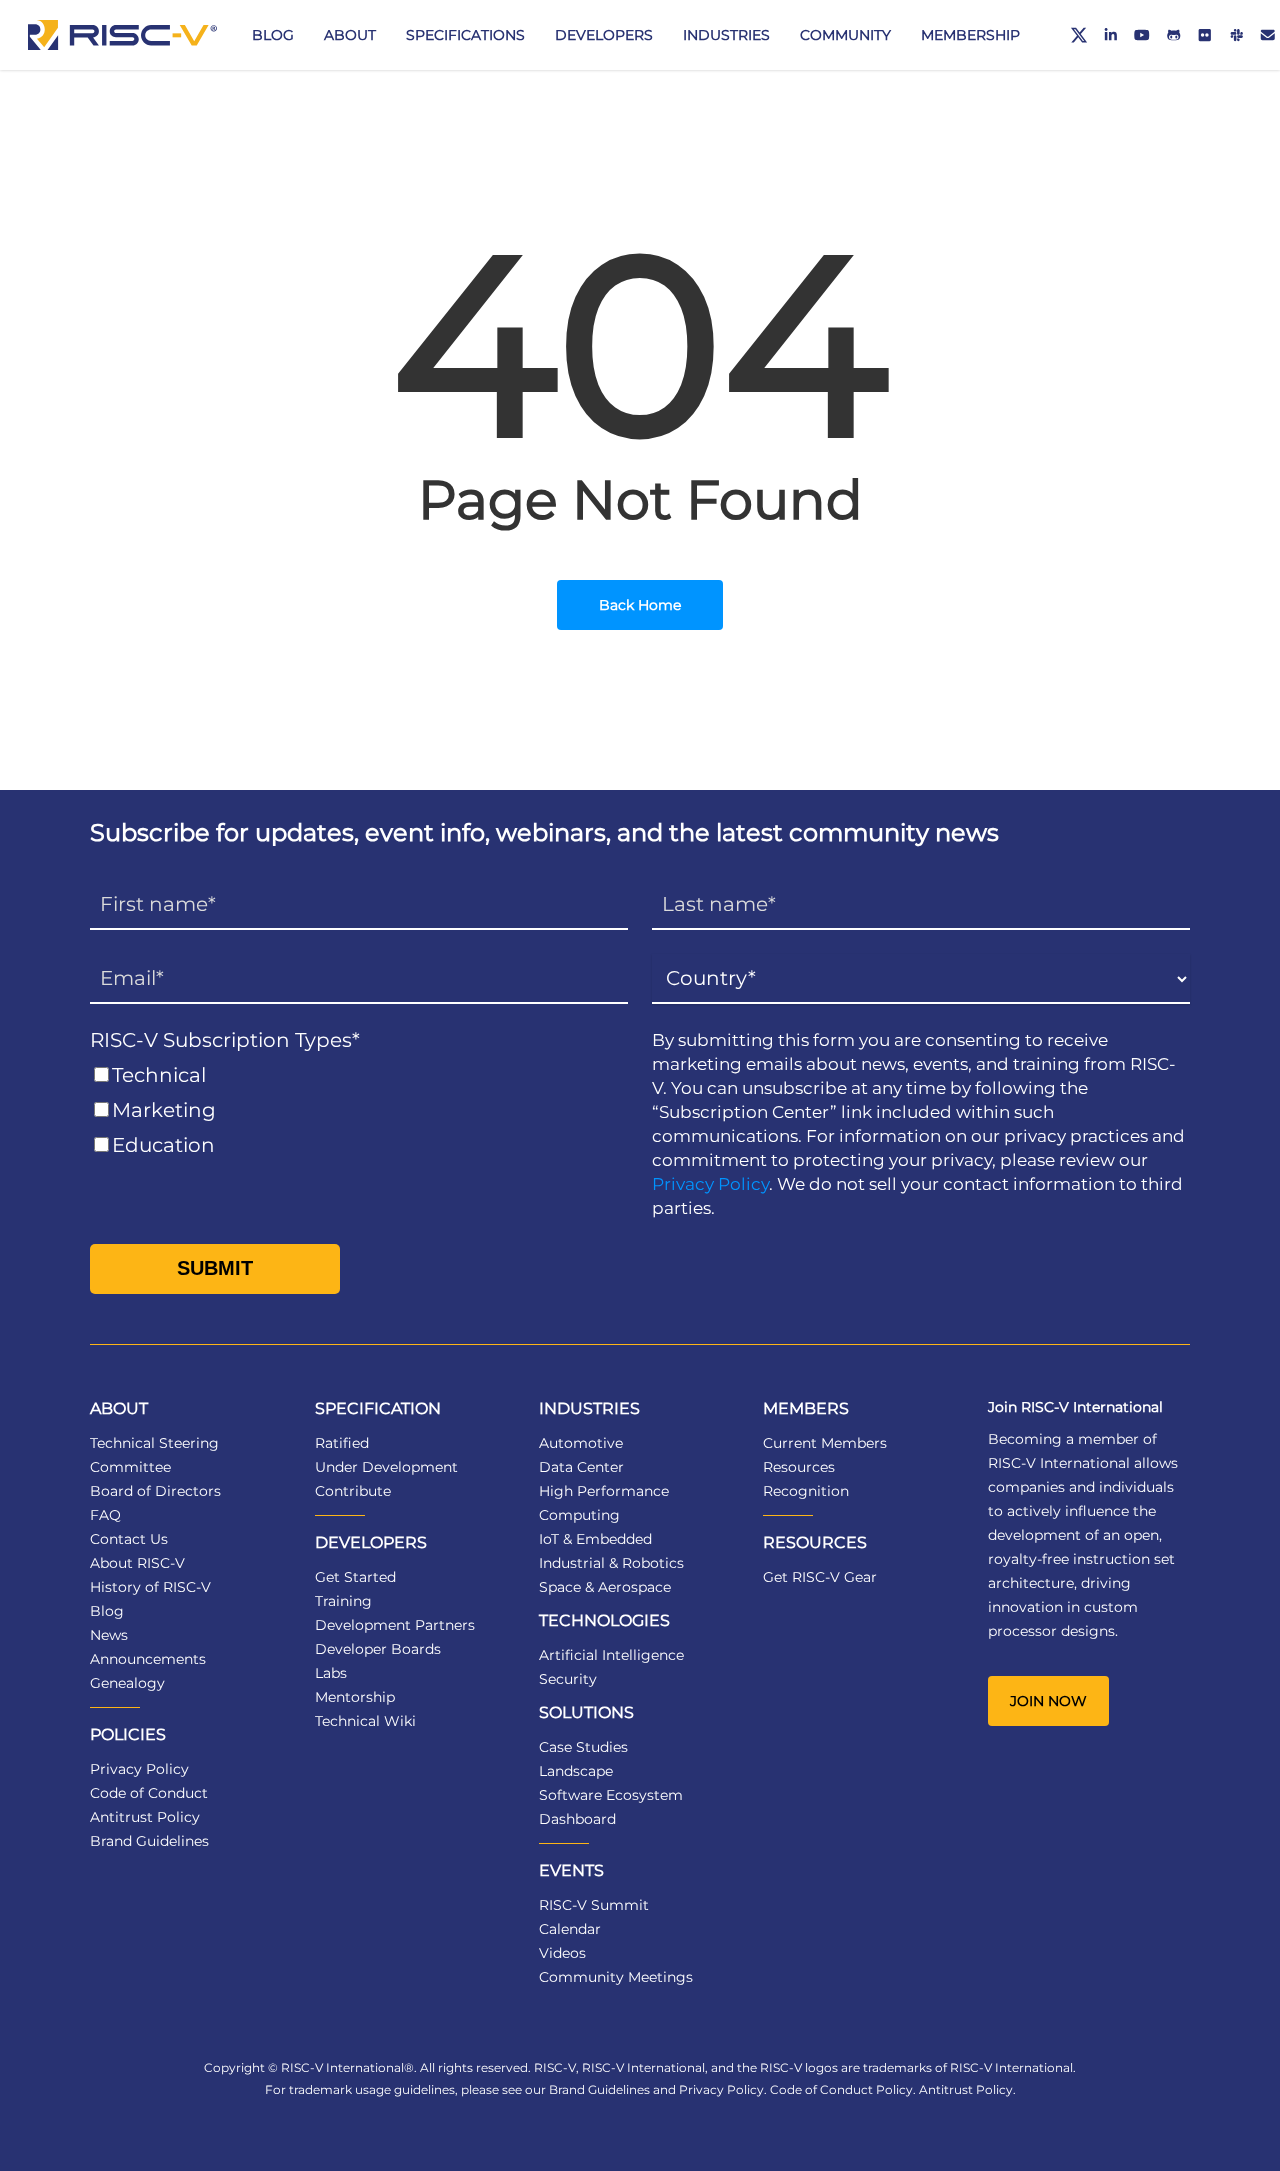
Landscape (576, 1771)
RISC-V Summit (594, 1905)
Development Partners (395, 1625)
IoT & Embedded (595, 1539)
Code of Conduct (149, 1793)
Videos (562, 1953)
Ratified (342, 1443)
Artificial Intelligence (611, 1655)
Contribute (353, 1491)
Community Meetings (616, 1977)
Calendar (570, 1929)
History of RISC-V (150, 1587)
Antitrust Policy (145, 1817)
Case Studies (583, 1747)
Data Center (581, 1467)
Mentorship (355, 1697)
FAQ (105, 1515)
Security (568, 1679)
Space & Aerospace (605, 1587)
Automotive (581, 1443)
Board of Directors (155, 1491)
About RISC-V (137, 1563)
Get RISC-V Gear (820, 1577)
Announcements (148, 1659)
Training (343, 1601)
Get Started (355, 1577)
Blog (107, 1611)
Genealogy (127, 1683)
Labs (331, 1673)
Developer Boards (378, 1649)
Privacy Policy (710, 1184)
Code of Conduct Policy (841, 2089)
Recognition (806, 1491)
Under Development (386, 1467)
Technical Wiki (365, 1721)
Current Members (825, 1443)
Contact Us (129, 1539)
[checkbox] (359, 1110)
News (109, 1635)
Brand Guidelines (149, 1841)
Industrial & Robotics (611, 1563)
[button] (1048, 1701)
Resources (799, 1467)
